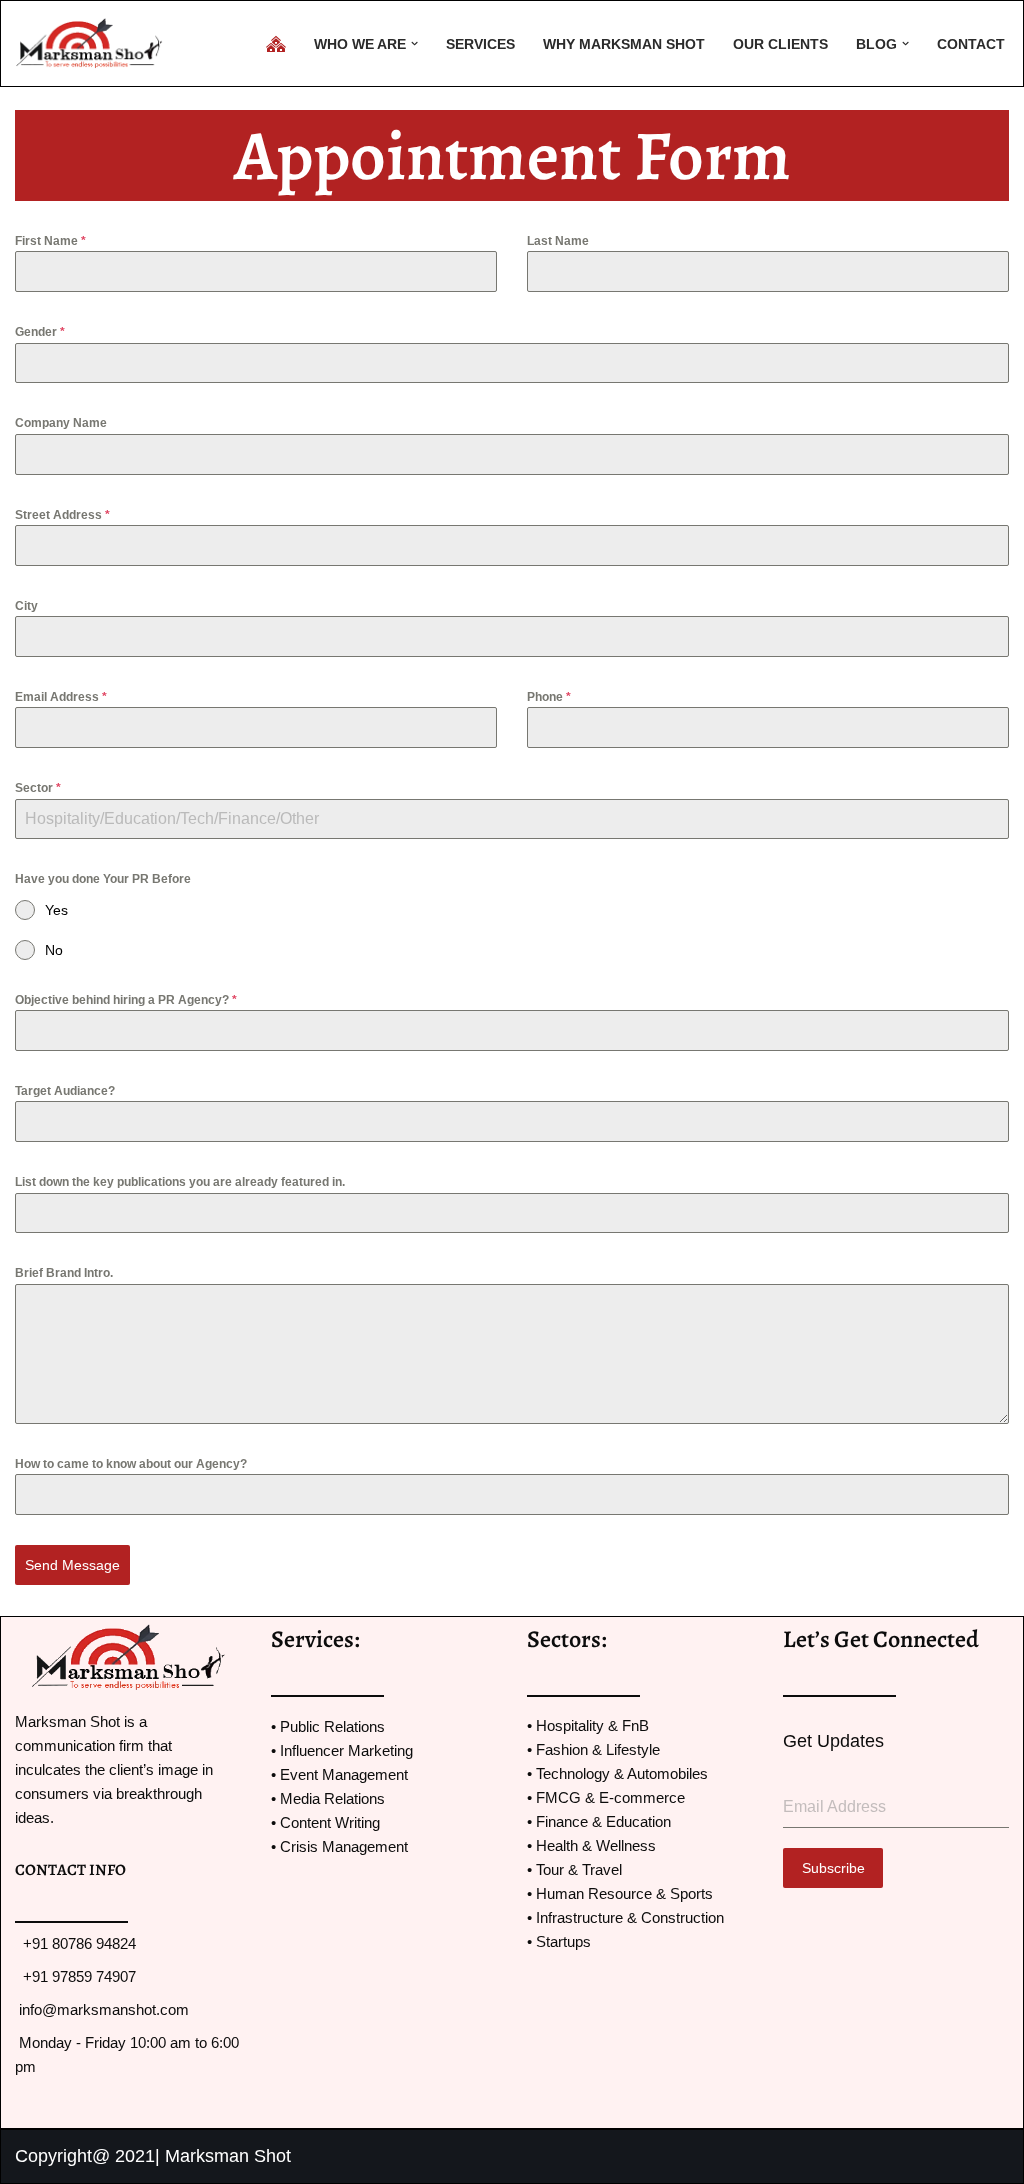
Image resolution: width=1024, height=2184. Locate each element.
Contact (971, 44)
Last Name (558, 241)
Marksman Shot (228, 2156)
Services (480, 44)
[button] (414, 43)
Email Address (61, 697)
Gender (40, 332)
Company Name (61, 423)
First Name (50, 241)
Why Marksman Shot (624, 44)
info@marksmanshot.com (104, 2009)
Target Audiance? (65, 1091)
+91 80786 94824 (77, 1943)
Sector (38, 788)
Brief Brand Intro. (64, 1273)
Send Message (72, 1565)
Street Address (62, 515)
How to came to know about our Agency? (131, 1464)
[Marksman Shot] (94, 43)
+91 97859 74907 (77, 1976)
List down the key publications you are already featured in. (180, 1182)
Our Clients (780, 44)
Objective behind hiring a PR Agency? (126, 1000)
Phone (549, 697)
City (26, 606)
